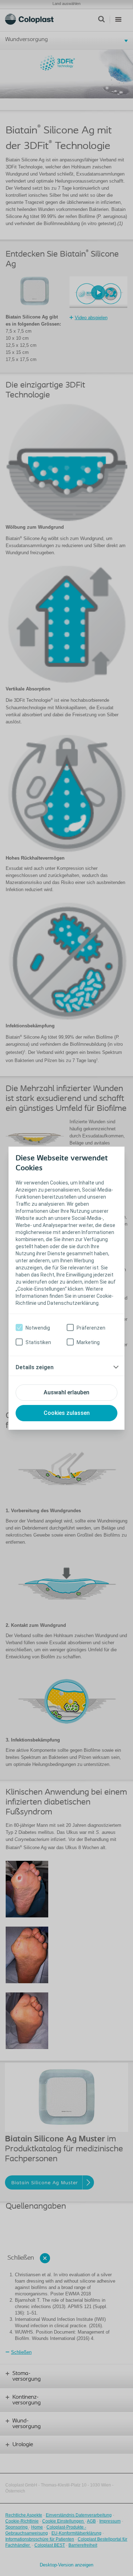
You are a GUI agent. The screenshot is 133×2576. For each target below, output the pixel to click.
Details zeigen (35, 1367)
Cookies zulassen (67, 1413)
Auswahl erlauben (66, 1392)
